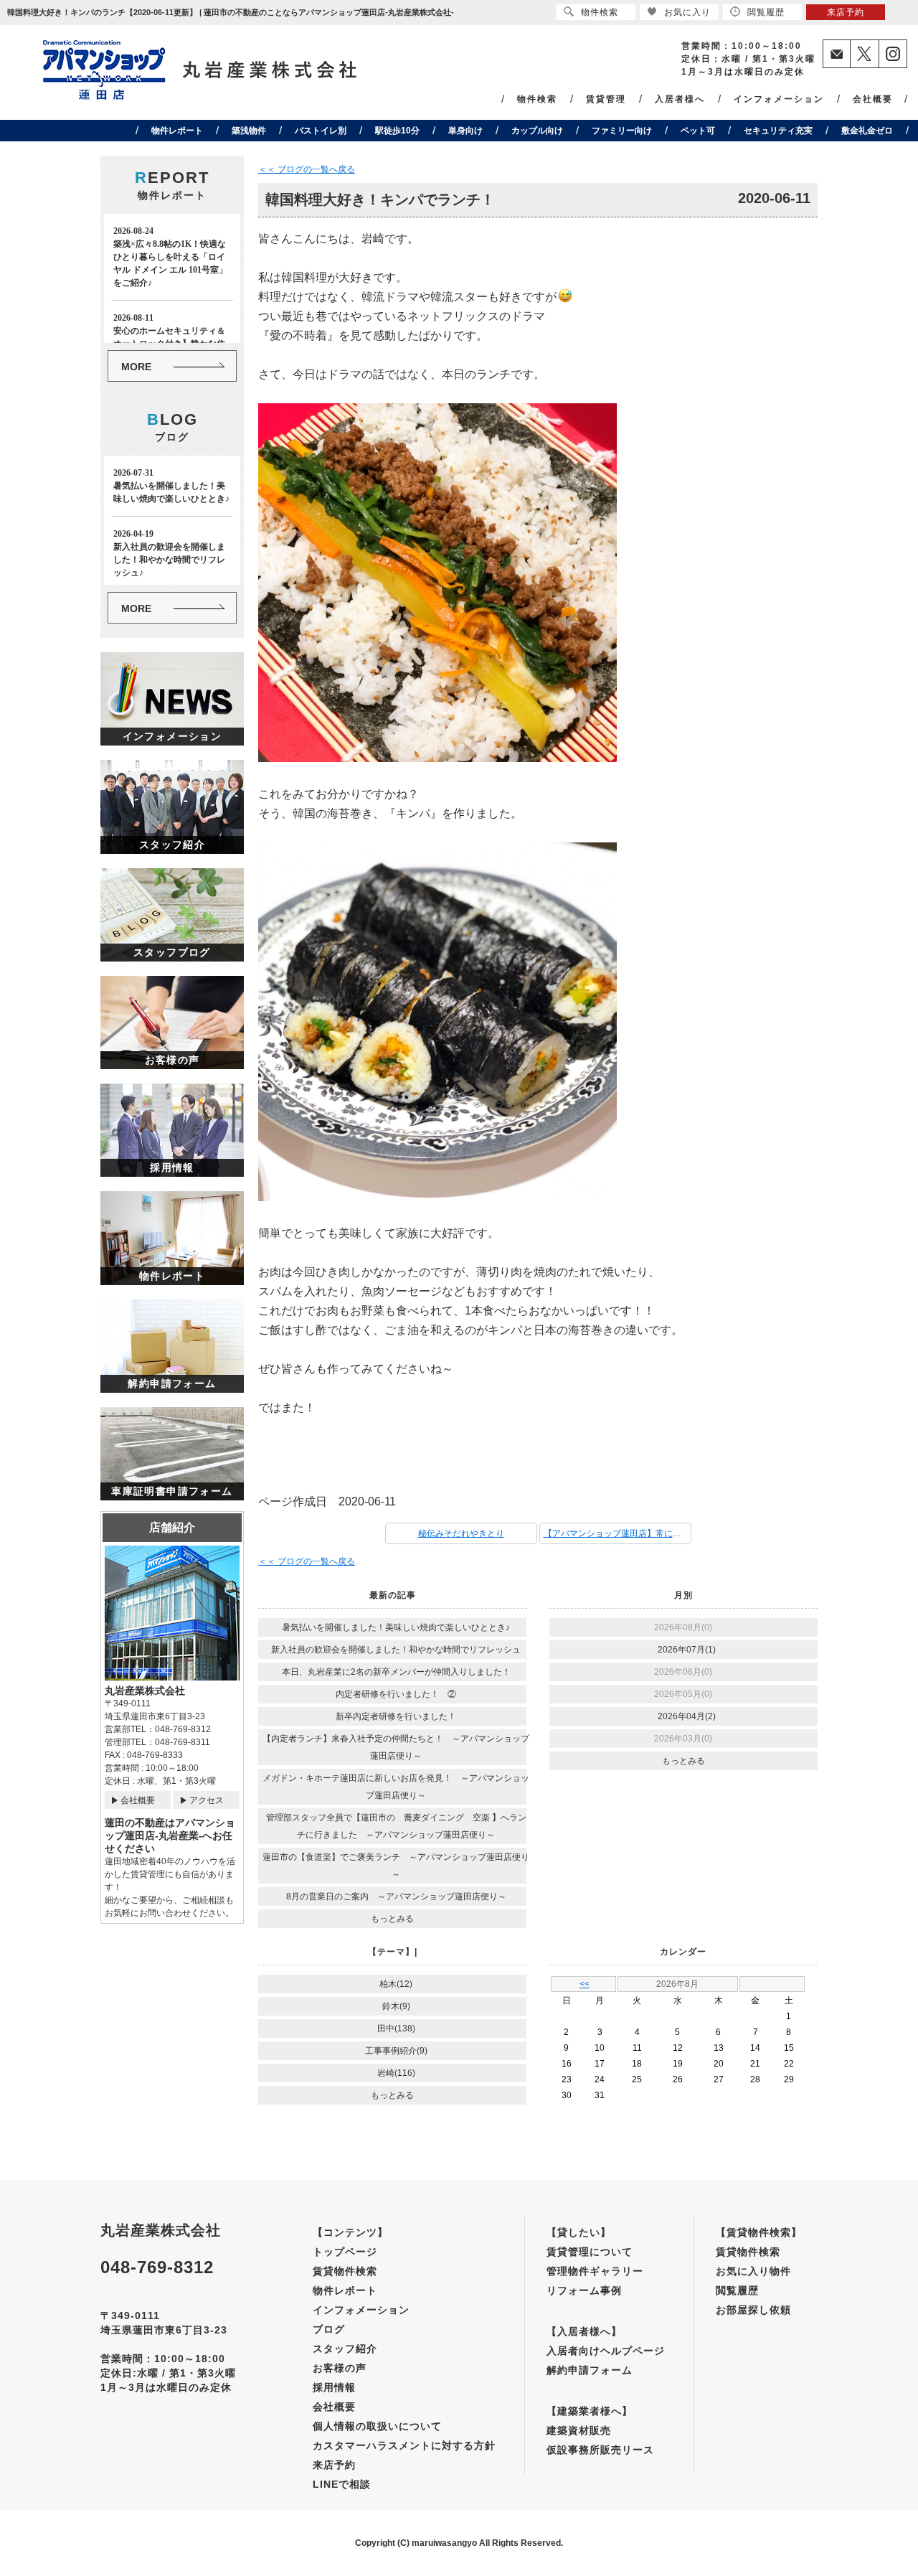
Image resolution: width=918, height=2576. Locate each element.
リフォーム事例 (584, 2290)
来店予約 (334, 2465)
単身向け (465, 131)
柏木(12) (396, 1984)
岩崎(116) (396, 2073)
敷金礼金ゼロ (867, 131)
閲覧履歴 (737, 2290)
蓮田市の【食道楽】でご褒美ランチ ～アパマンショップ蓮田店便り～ (396, 1866)
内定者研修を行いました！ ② (396, 1694)
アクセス (207, 1800)
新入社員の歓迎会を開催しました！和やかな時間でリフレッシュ (396, 1650)
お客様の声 (340, 2368)
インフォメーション (779, 99)
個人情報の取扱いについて (377, 2426)
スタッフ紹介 (345, 2349)
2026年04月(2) (687, 1716)
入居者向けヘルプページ (606, 2351)
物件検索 (537, 99)
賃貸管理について (590, 2252)
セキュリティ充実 (778, 131)
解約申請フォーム (590, 2370)
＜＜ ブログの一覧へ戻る (307, 169)
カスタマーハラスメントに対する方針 (404, 2445)
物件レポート (177, 131)
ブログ (329, 2329)
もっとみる (392, 1919)
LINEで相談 (342, 2484)
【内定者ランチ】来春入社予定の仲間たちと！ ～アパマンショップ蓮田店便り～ (396, 1747)
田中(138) (396, 2029)
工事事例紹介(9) (396, 2051)
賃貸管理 (606, 99)
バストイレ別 (321, 131)
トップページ (345, 2252)
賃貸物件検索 (345, 2271)
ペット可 (698, 131)
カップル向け (537, 131)
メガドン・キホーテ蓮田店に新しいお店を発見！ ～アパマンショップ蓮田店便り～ (396, 1787)
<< (585, 1984)
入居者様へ (680, 99)
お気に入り (687, 12)
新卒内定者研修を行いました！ (396, 1716)
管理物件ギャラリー (595, 2271)
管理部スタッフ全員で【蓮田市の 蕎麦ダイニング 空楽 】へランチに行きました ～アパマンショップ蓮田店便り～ (396, 1826)
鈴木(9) (396, 2006)
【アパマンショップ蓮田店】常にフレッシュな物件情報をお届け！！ (617, 1533)
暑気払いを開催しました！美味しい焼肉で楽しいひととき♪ (396, 1627)
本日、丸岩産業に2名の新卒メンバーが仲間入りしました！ (396, 1672)
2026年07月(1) (687, 1650)
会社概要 (873, 99)
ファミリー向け (622, 131)
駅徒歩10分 (397, 131)
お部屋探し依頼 (753, 2310)
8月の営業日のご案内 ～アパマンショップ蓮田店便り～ (396, 1896)
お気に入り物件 (753, 2271)
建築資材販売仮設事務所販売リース (600, 2440)
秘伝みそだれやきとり (461, 1533)
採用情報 (334, 2387)
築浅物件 (249, 131)
